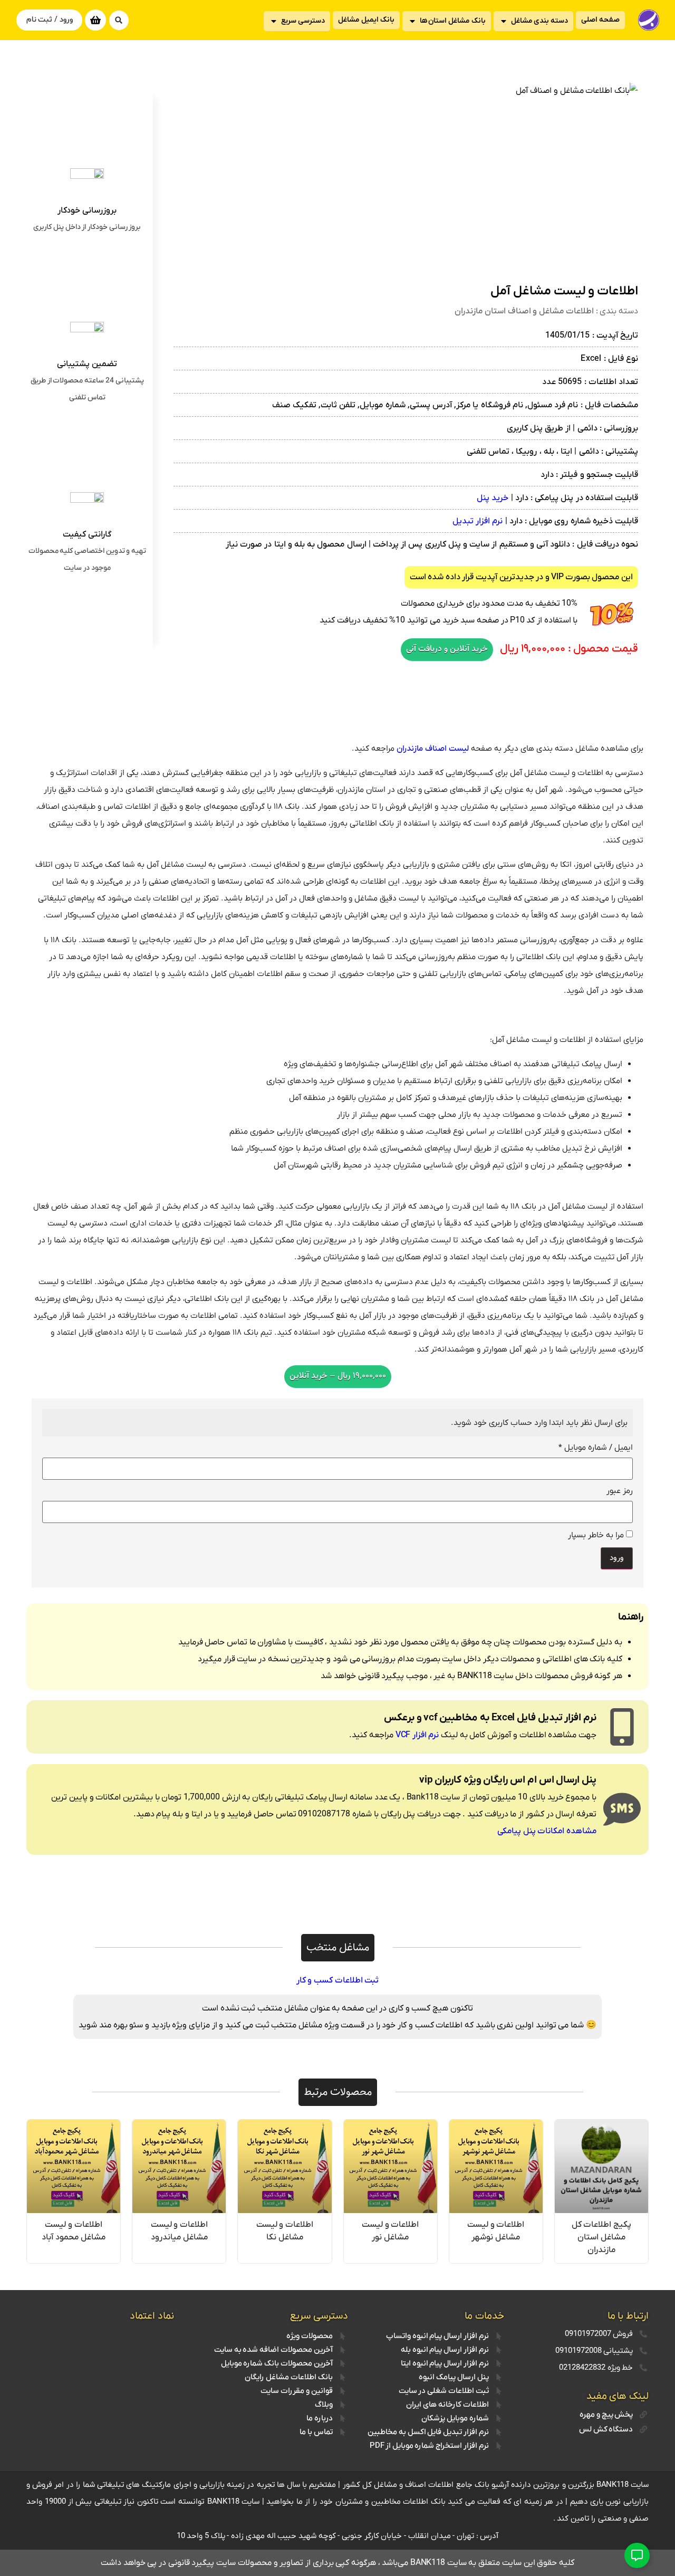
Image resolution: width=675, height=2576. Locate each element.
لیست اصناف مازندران (433, 749)
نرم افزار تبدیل (478, 521)
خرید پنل (493, 498)
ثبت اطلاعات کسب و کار (338, 1980)
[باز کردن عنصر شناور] (637, 2555)
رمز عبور (620, 1491)
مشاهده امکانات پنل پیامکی (547, 1831)
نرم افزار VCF (418, 1735)
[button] (119, 20)
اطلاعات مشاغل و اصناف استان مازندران (524, 311)
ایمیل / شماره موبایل (596, 1448)
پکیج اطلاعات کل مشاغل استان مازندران (601, 2237)
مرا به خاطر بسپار (597, 1535)
